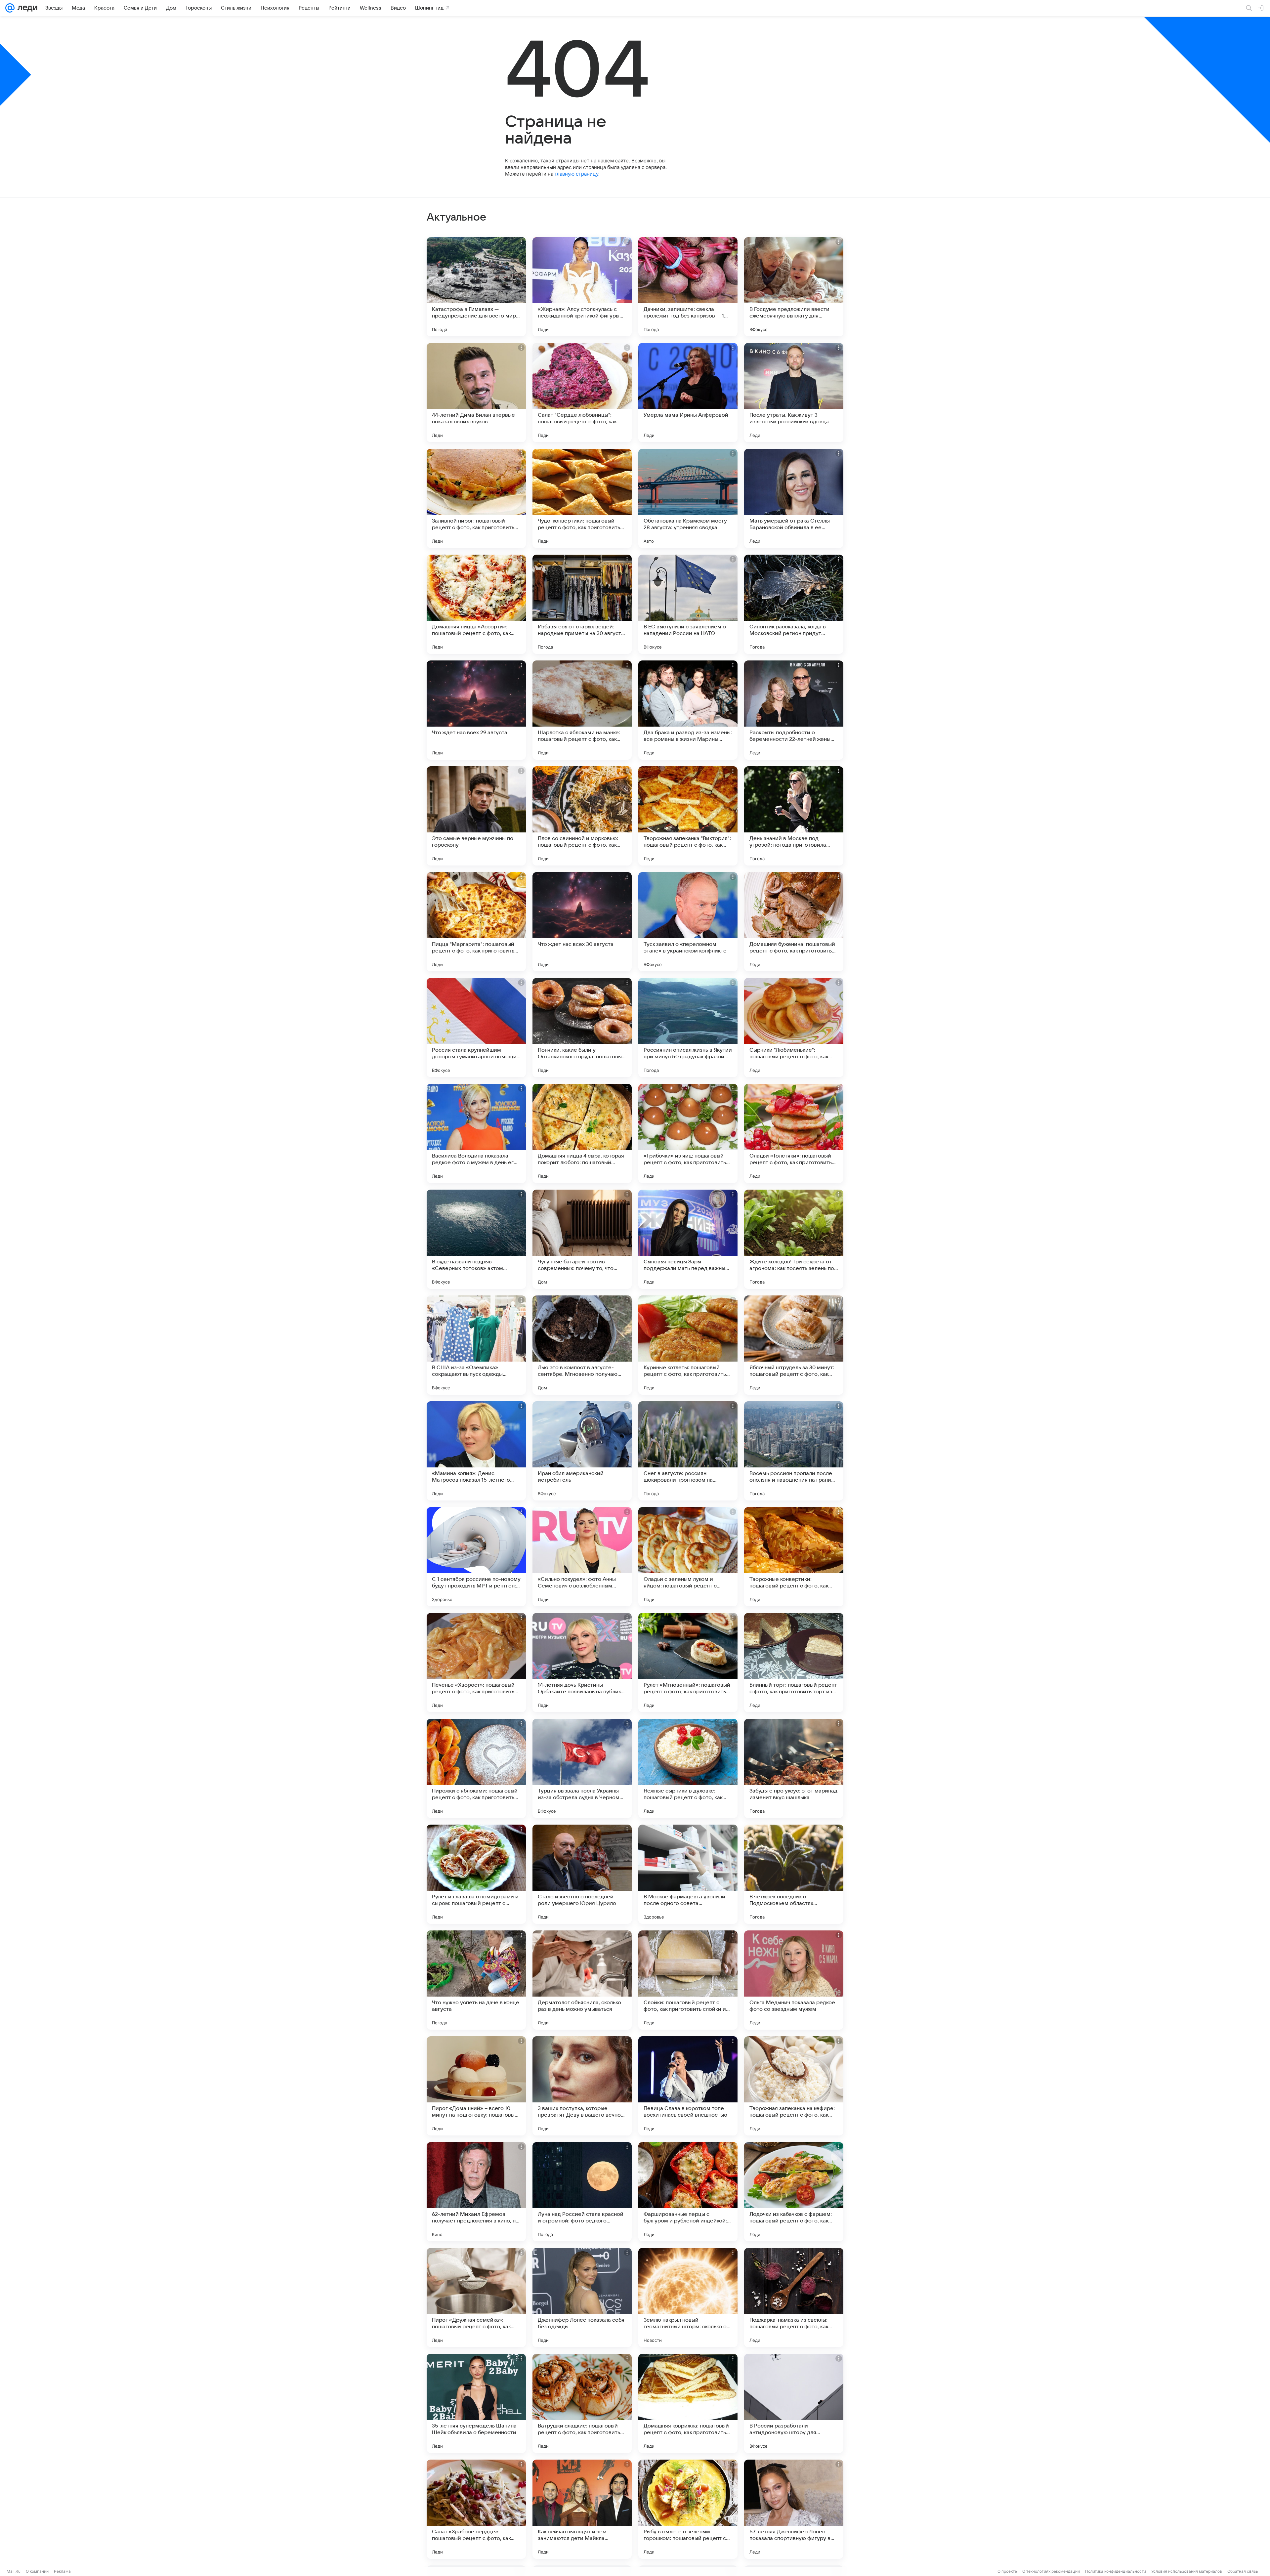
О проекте (1007, 2571)
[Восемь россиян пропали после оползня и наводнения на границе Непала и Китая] (794, 1451)
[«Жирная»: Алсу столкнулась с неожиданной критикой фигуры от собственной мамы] (582, 287)
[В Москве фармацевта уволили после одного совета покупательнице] (688, 1874)
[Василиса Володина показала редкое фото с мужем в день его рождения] (476, 1133)
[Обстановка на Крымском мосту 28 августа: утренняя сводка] (688, 498)
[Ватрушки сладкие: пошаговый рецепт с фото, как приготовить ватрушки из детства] (582, 2403)
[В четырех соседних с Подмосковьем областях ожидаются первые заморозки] (794, 1874)
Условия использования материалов (1187, 2571)
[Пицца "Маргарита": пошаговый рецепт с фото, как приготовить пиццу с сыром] (476, 922)
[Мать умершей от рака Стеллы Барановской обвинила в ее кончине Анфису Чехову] (794, 498)
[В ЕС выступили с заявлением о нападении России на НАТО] (688, 604)
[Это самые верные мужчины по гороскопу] (476, 816)
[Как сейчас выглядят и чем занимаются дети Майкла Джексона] (582, 2509)
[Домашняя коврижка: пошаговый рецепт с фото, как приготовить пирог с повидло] (688, 2403)
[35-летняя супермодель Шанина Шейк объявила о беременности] (476, 2403)
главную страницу (576, 174)
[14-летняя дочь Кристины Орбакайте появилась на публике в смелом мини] (582, 1663)
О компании (37, 2571)
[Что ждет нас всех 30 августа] (582, 922)
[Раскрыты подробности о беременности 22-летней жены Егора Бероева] (794, 710)
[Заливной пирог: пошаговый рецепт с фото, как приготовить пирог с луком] (476, 498)
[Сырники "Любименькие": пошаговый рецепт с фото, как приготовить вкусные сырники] (794, 1028)
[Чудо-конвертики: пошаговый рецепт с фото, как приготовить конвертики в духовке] (582, 498)
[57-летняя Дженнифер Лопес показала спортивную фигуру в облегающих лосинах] (794, 2509)
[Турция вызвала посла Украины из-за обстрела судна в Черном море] (582, 1768)
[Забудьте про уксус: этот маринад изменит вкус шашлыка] (794, 1768)
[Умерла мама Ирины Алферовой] (688, 393)
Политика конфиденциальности (1116, 2571)
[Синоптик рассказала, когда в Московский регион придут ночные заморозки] (794, 604)
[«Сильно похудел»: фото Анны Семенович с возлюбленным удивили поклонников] (582, 1557)
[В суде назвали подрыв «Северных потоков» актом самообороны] (476, 1239)
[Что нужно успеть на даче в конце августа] (476, 1980)
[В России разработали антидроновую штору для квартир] (794, 2403)
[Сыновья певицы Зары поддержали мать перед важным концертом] (688, 1239)
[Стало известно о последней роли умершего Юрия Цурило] (582, 1874)
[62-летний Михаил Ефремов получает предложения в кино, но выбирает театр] (476, 2192)
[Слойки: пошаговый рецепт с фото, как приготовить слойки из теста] (688, 1980)
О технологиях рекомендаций (1051, 2571)
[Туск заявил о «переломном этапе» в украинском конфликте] (688, 922)
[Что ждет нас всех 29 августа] (476, 710)
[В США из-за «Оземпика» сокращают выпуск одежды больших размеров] (476, 1345)
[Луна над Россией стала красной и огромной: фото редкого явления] (582, 2192)
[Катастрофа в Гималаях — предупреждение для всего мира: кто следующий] (476, 287)
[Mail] (10, 8)
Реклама (62, 2571)
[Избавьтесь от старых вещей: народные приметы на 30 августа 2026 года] (582, 604)
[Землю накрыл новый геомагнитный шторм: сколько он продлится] (688, 2298)
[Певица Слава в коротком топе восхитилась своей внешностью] (688, 2086)
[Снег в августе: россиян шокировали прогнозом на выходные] (688, 1451)
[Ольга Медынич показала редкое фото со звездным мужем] (794, 1980)
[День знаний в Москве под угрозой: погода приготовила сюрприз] (794, 816)
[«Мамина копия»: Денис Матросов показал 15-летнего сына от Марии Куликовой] (476, 1451)
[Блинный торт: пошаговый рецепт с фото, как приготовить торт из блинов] (794, 1663)
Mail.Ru (14, 2571)
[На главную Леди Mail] (26, 8)
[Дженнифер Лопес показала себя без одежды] (582, 2298)
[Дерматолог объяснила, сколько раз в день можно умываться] (582, 1980)
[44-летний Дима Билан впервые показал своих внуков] (476, 393)
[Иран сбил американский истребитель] (582, 1451)
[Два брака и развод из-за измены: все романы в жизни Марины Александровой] (688, 710)
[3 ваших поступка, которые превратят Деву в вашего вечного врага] (582, 2086)
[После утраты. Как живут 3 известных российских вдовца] (794, 393)
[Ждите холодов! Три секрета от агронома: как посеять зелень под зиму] (794, 1239)
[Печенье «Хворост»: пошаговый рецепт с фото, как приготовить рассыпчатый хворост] (476, 1663)
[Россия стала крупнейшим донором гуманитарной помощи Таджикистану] (476, 1028)
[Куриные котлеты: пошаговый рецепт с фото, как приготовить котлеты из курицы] (688, 1345)
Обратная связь (1243, 2571)
